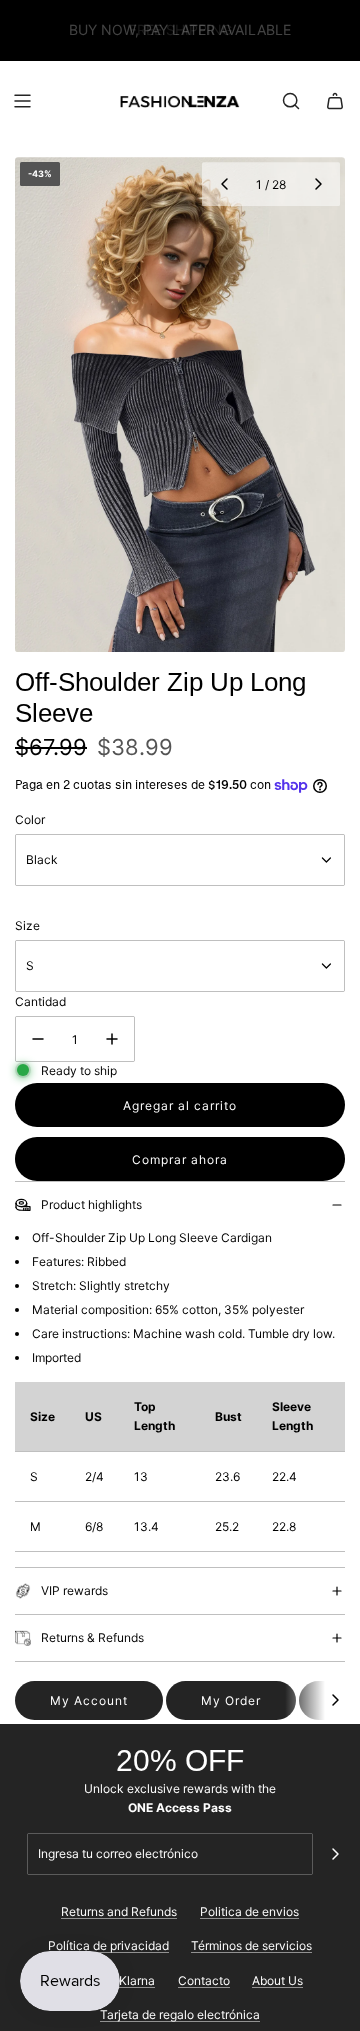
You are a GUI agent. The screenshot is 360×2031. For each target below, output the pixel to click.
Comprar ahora (180, 1159)
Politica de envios (249, 1911)
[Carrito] (335, 101)
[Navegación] (22, 101)
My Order (231, 1700)
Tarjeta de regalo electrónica (180, 2014)
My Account (89, 1700)
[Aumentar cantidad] (112, 1039)
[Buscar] (291, 101)
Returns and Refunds (119, 1911)
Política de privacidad (108, 1945)
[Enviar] (335, 1854)
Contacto (204, 1980)
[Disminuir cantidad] (38, 1039)
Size (27, 925)
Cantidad (40, 1001)
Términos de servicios (251, 1945)
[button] (224, 184)
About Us (277, 1980)
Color (30, 819)
